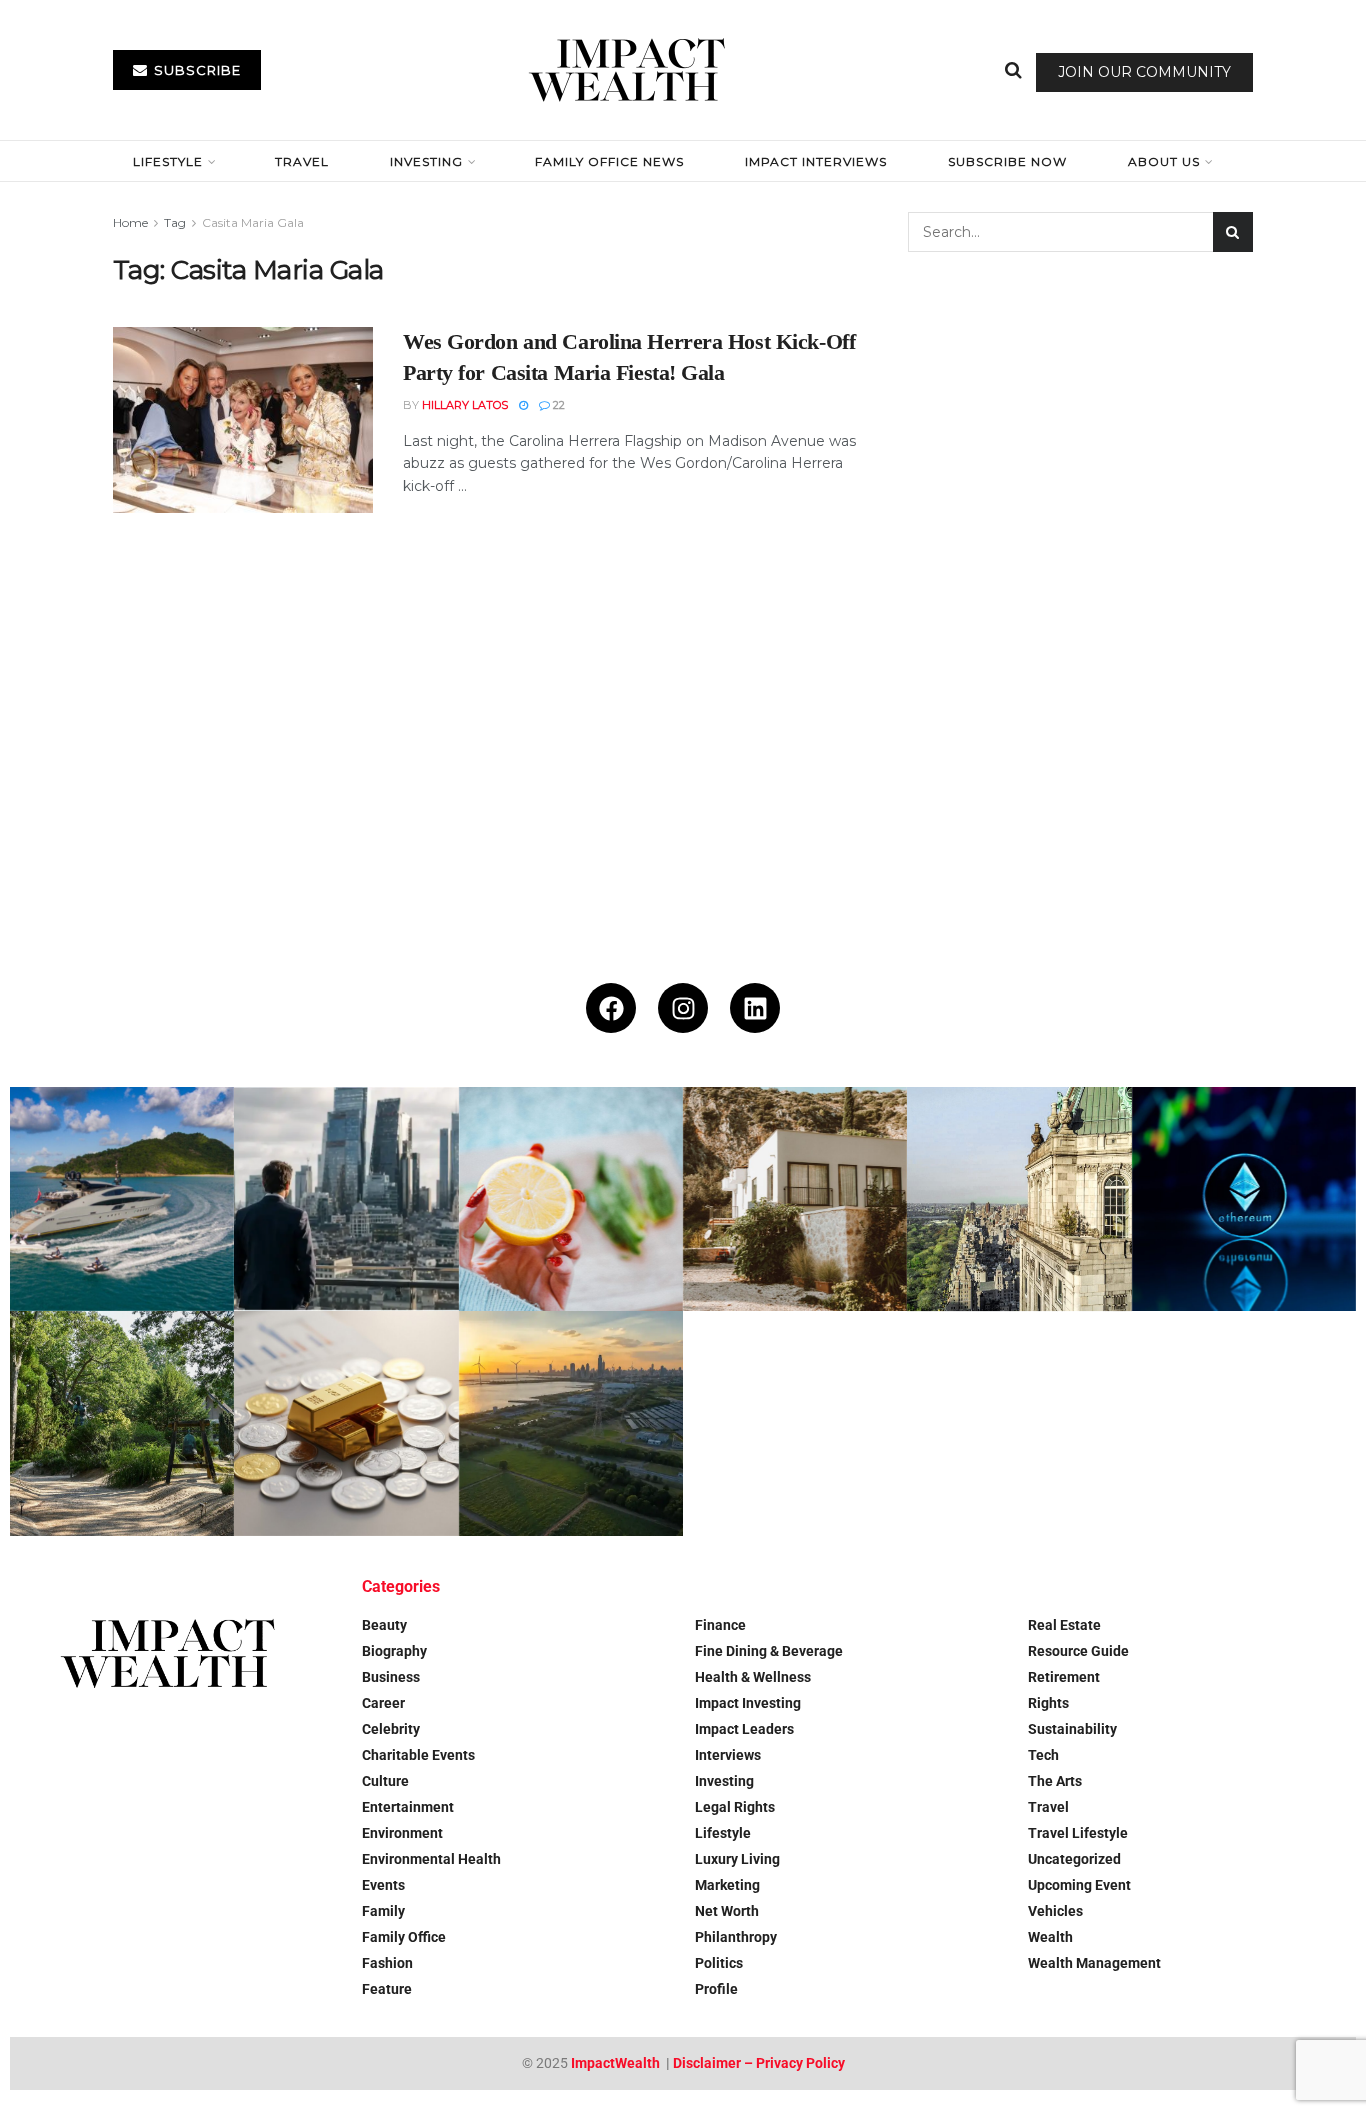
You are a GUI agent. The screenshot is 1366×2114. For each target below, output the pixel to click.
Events (383, 1885)
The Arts (1055, 1781)
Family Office (404, 1937)
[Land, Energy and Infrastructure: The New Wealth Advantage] (571, 1423)
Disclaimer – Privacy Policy (759, 2063)
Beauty (384, 1625)
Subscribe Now (1007, 161)
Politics (719, 1963)
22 (557, 405)
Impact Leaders (744, 1729)
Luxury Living (737, 1859)
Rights (1048, 1703)
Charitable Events (418, 1755)
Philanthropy (736, 1937)
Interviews (728, 1755)
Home (130, 222)
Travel (302, 161)
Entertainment (408, 1807)
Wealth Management (1094, 1963)
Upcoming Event (1079, 1885)
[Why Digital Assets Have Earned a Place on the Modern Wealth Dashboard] (1244, 1199)
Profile (716, 1989)
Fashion (387, 1963)
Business (391, 1677)
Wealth (1050, 1937)
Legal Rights (735, 1807)
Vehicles (1055, 1911)
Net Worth (727, 1911)
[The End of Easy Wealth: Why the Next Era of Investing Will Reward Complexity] (346, 1199)
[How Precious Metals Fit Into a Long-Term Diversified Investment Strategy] (346, 1423)
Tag (175, 222)
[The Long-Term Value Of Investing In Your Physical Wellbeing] (571, 1199)
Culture (385, 1781)
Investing (426, 161)
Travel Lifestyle (1078, 1833)
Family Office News (609, 161)
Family (383, 1911)
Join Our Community (1144, 72)
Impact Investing (748, 1703)
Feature (387, 1989)
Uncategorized (1074, 1859)
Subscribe (195, 70)
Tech (1043, 1755)
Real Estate (1064, 1625)
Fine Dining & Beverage (769, 1651)
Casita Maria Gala (253, 222)
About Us (1164, 161)
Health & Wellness (753, 1677)
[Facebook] (611, 1008)
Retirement (1064, 1677)
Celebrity (391, 1729)
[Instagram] (683, 1008)
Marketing (727, 1885)
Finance (720, 1625)
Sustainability (1072, 1729)
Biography (394, 1651)
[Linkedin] (755, 1008)
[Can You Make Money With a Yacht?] (122, 1199)
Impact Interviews (816, 161)
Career (383, 1703)
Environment (402, 1833)
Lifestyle (168, 161)
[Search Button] (1013, 70)
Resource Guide (1078, 1651)
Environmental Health (431, 1859)
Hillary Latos (465, 405)
